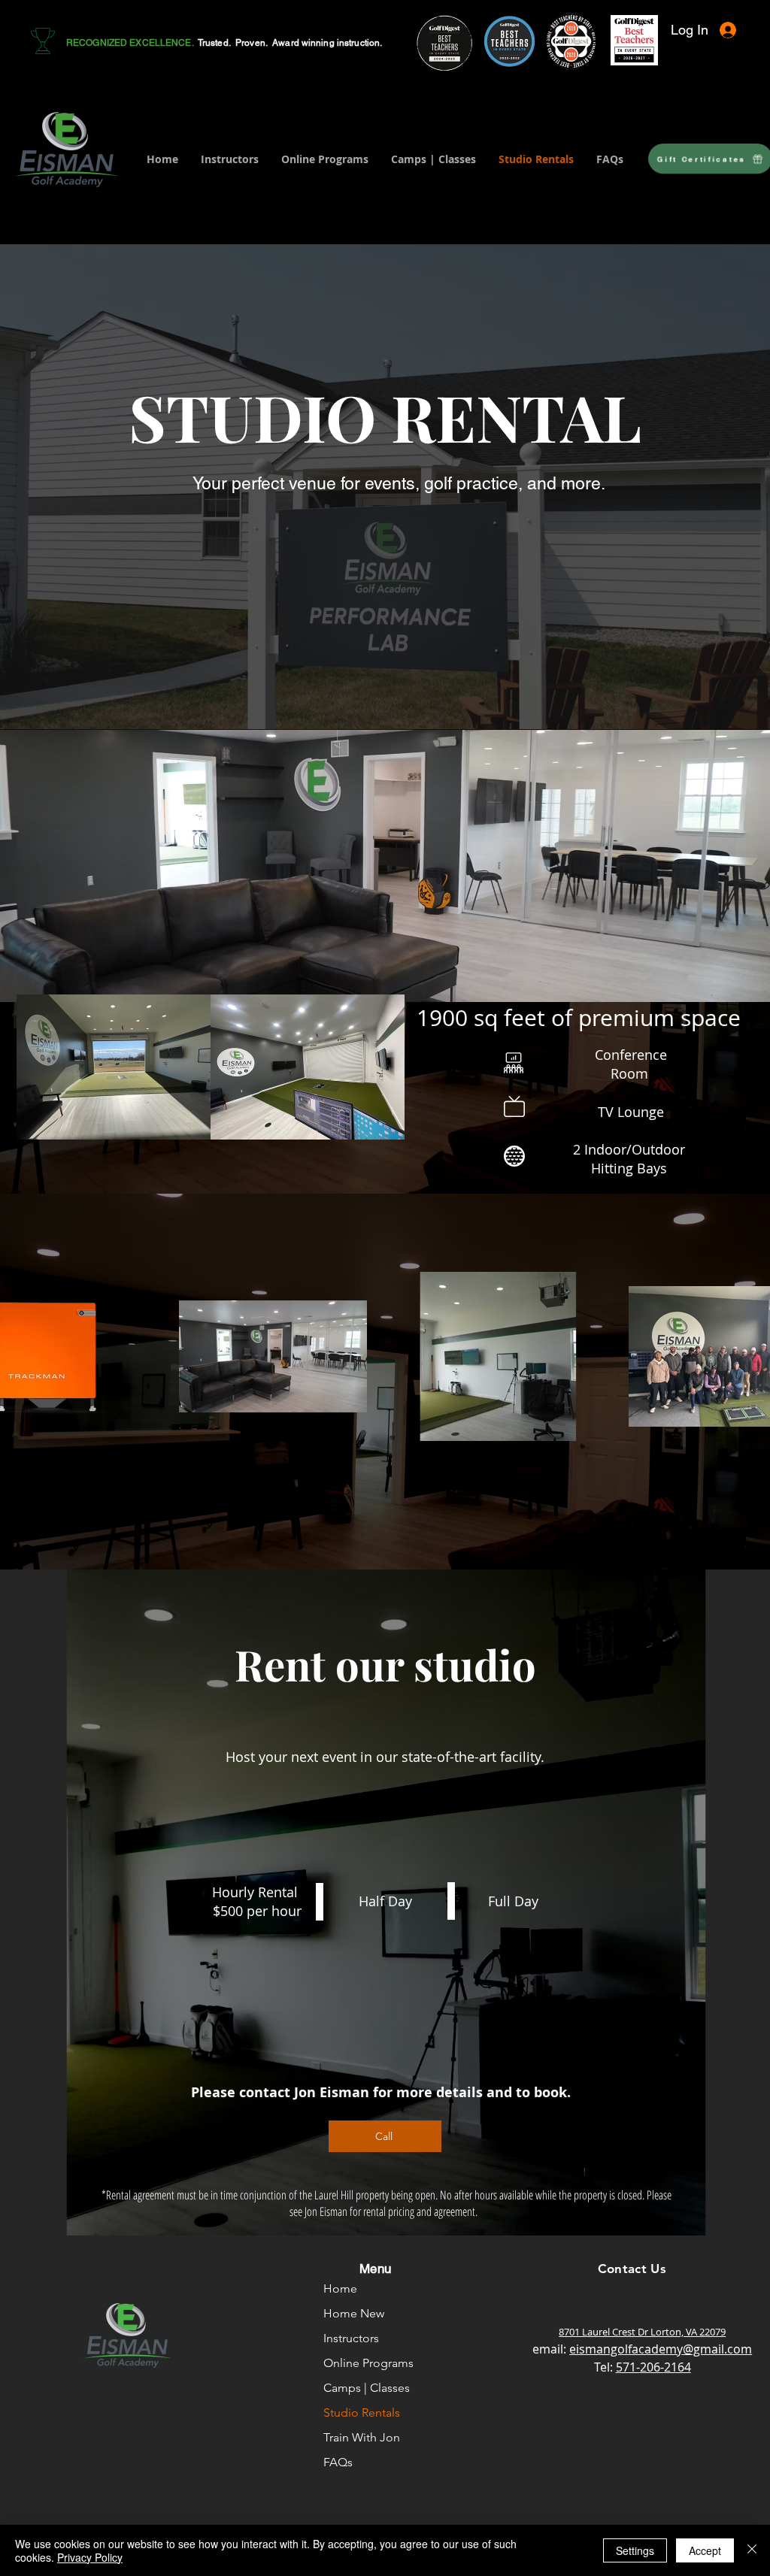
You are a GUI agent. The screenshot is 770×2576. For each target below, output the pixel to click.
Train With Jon (362, 2437)
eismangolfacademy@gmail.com (661, 2349)
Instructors (351, 2338)
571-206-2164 (653, 2367)
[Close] (752, 2550)
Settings (635, 2550)
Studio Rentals (362, 2413)
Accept (705, 2550)
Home (340, 2288)
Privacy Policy (90, 2557)
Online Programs (368, 2363)
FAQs (338, 2462)
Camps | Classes (367, 2388)
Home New (354, 2313)
